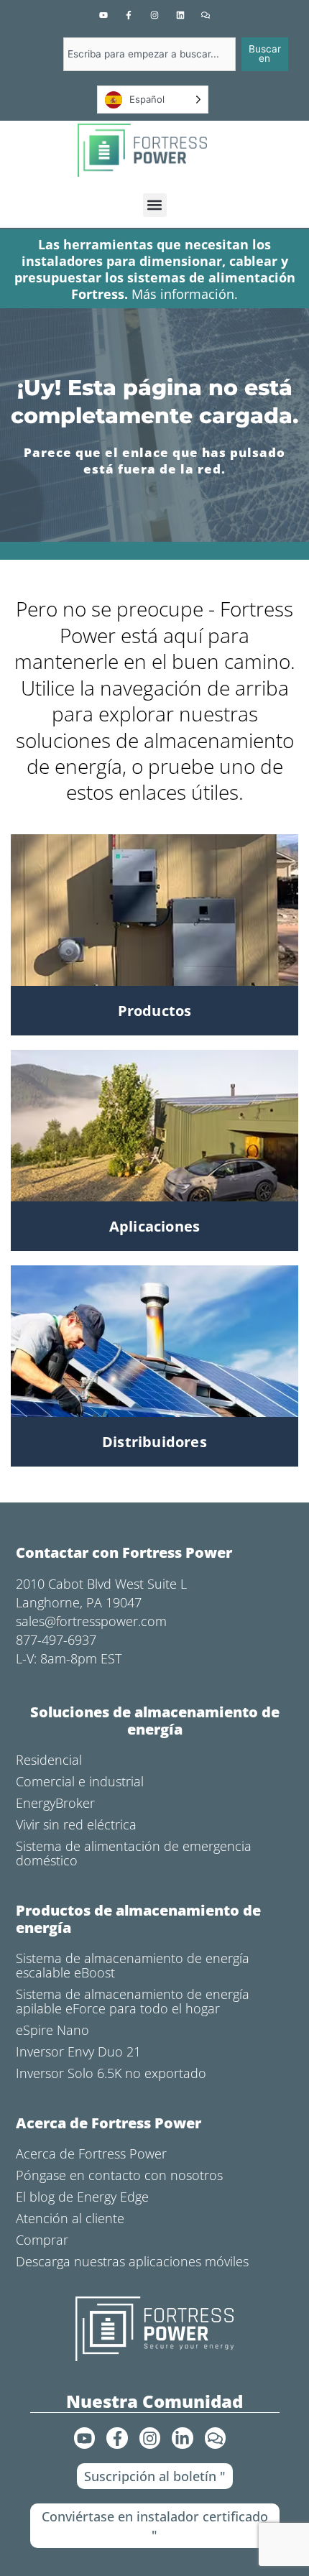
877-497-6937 (56, 1640)
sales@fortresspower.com (91, 1621)
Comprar (42, 2240)
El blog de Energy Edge (82, 2197)
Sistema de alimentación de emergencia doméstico (134, 1853)
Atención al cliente (70, 2218)
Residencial (49, 1760)
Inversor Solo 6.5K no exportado (111, 2073)
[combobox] (149, 54)
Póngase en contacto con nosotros (119, 2175)
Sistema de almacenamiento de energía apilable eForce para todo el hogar (133, 2001)
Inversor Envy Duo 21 (78, 2051)
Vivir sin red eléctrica (76, 1824)
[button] (155, 205)
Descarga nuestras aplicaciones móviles (132, 2261)
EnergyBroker (55, 1803)
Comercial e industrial (80, 1781)
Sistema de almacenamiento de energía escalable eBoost (133, 1965)
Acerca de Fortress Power (91, 2153)
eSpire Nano (52, 2030)
